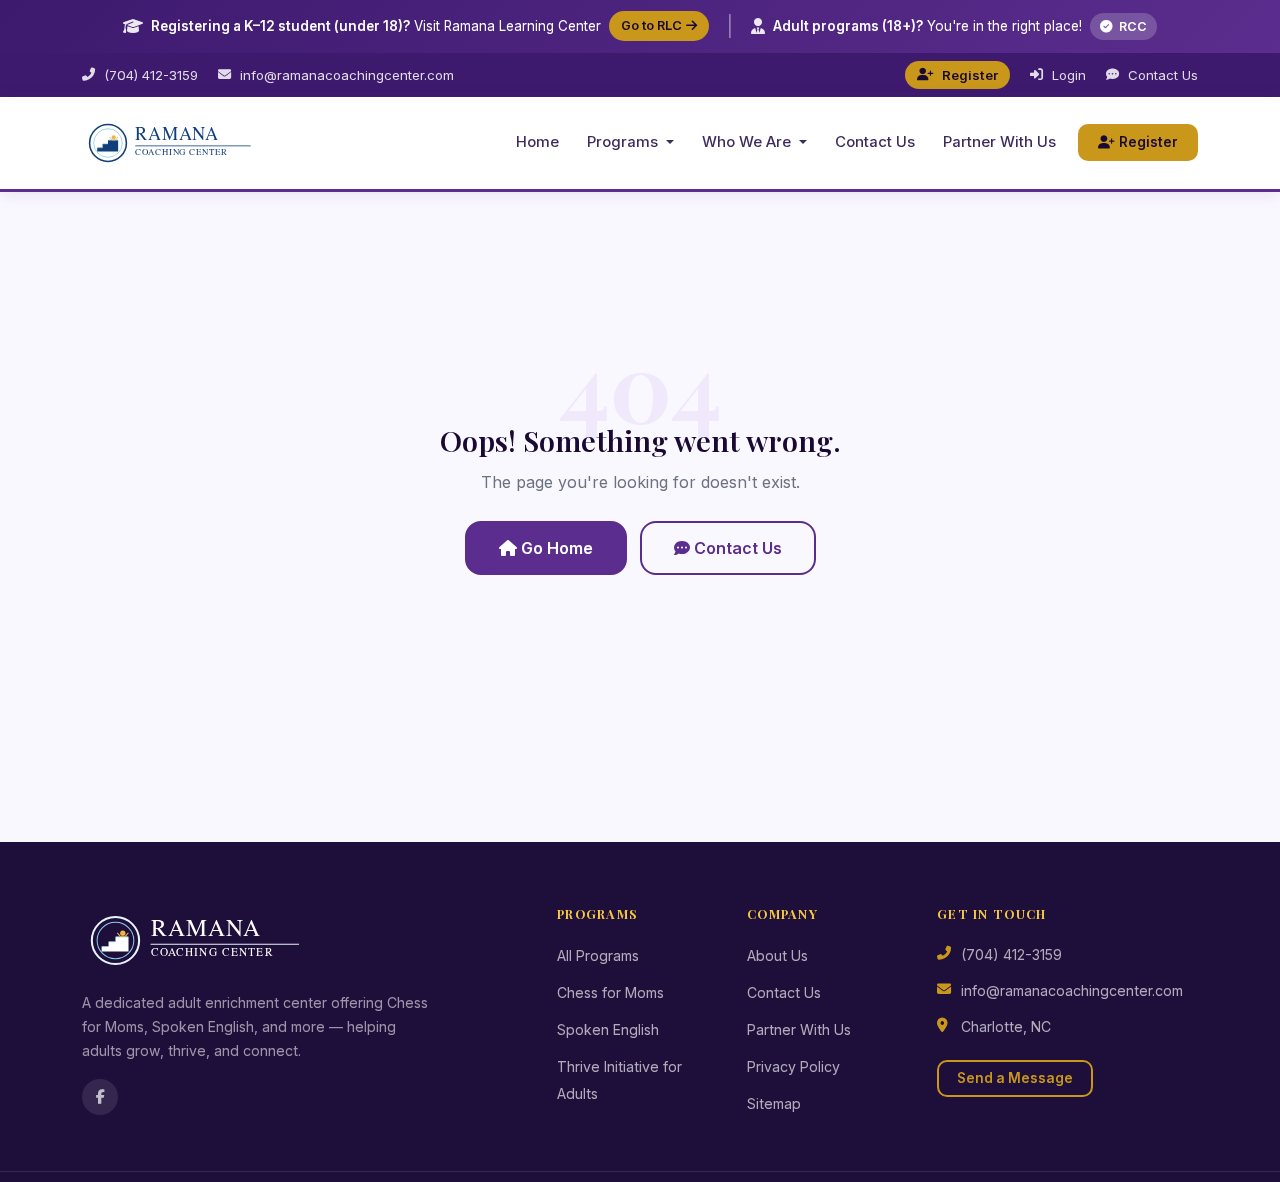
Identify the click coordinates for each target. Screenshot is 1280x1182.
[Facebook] (100, 1097)
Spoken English (608, 1029)
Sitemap (774, 1103)
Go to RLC (651, 25)
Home (537, 142)
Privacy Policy (793, 1066)
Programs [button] (624, 142)
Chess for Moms (610, 992)
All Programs (598, 955)
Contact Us (1163, 75)
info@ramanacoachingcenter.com (347, 75)
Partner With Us (999, 142)
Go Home (557, 548)
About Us (777, 955)
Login (1069, 75)
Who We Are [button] (748, 142)
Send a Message (1015, 1078)
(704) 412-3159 (151, 75)
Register (970, 75)
